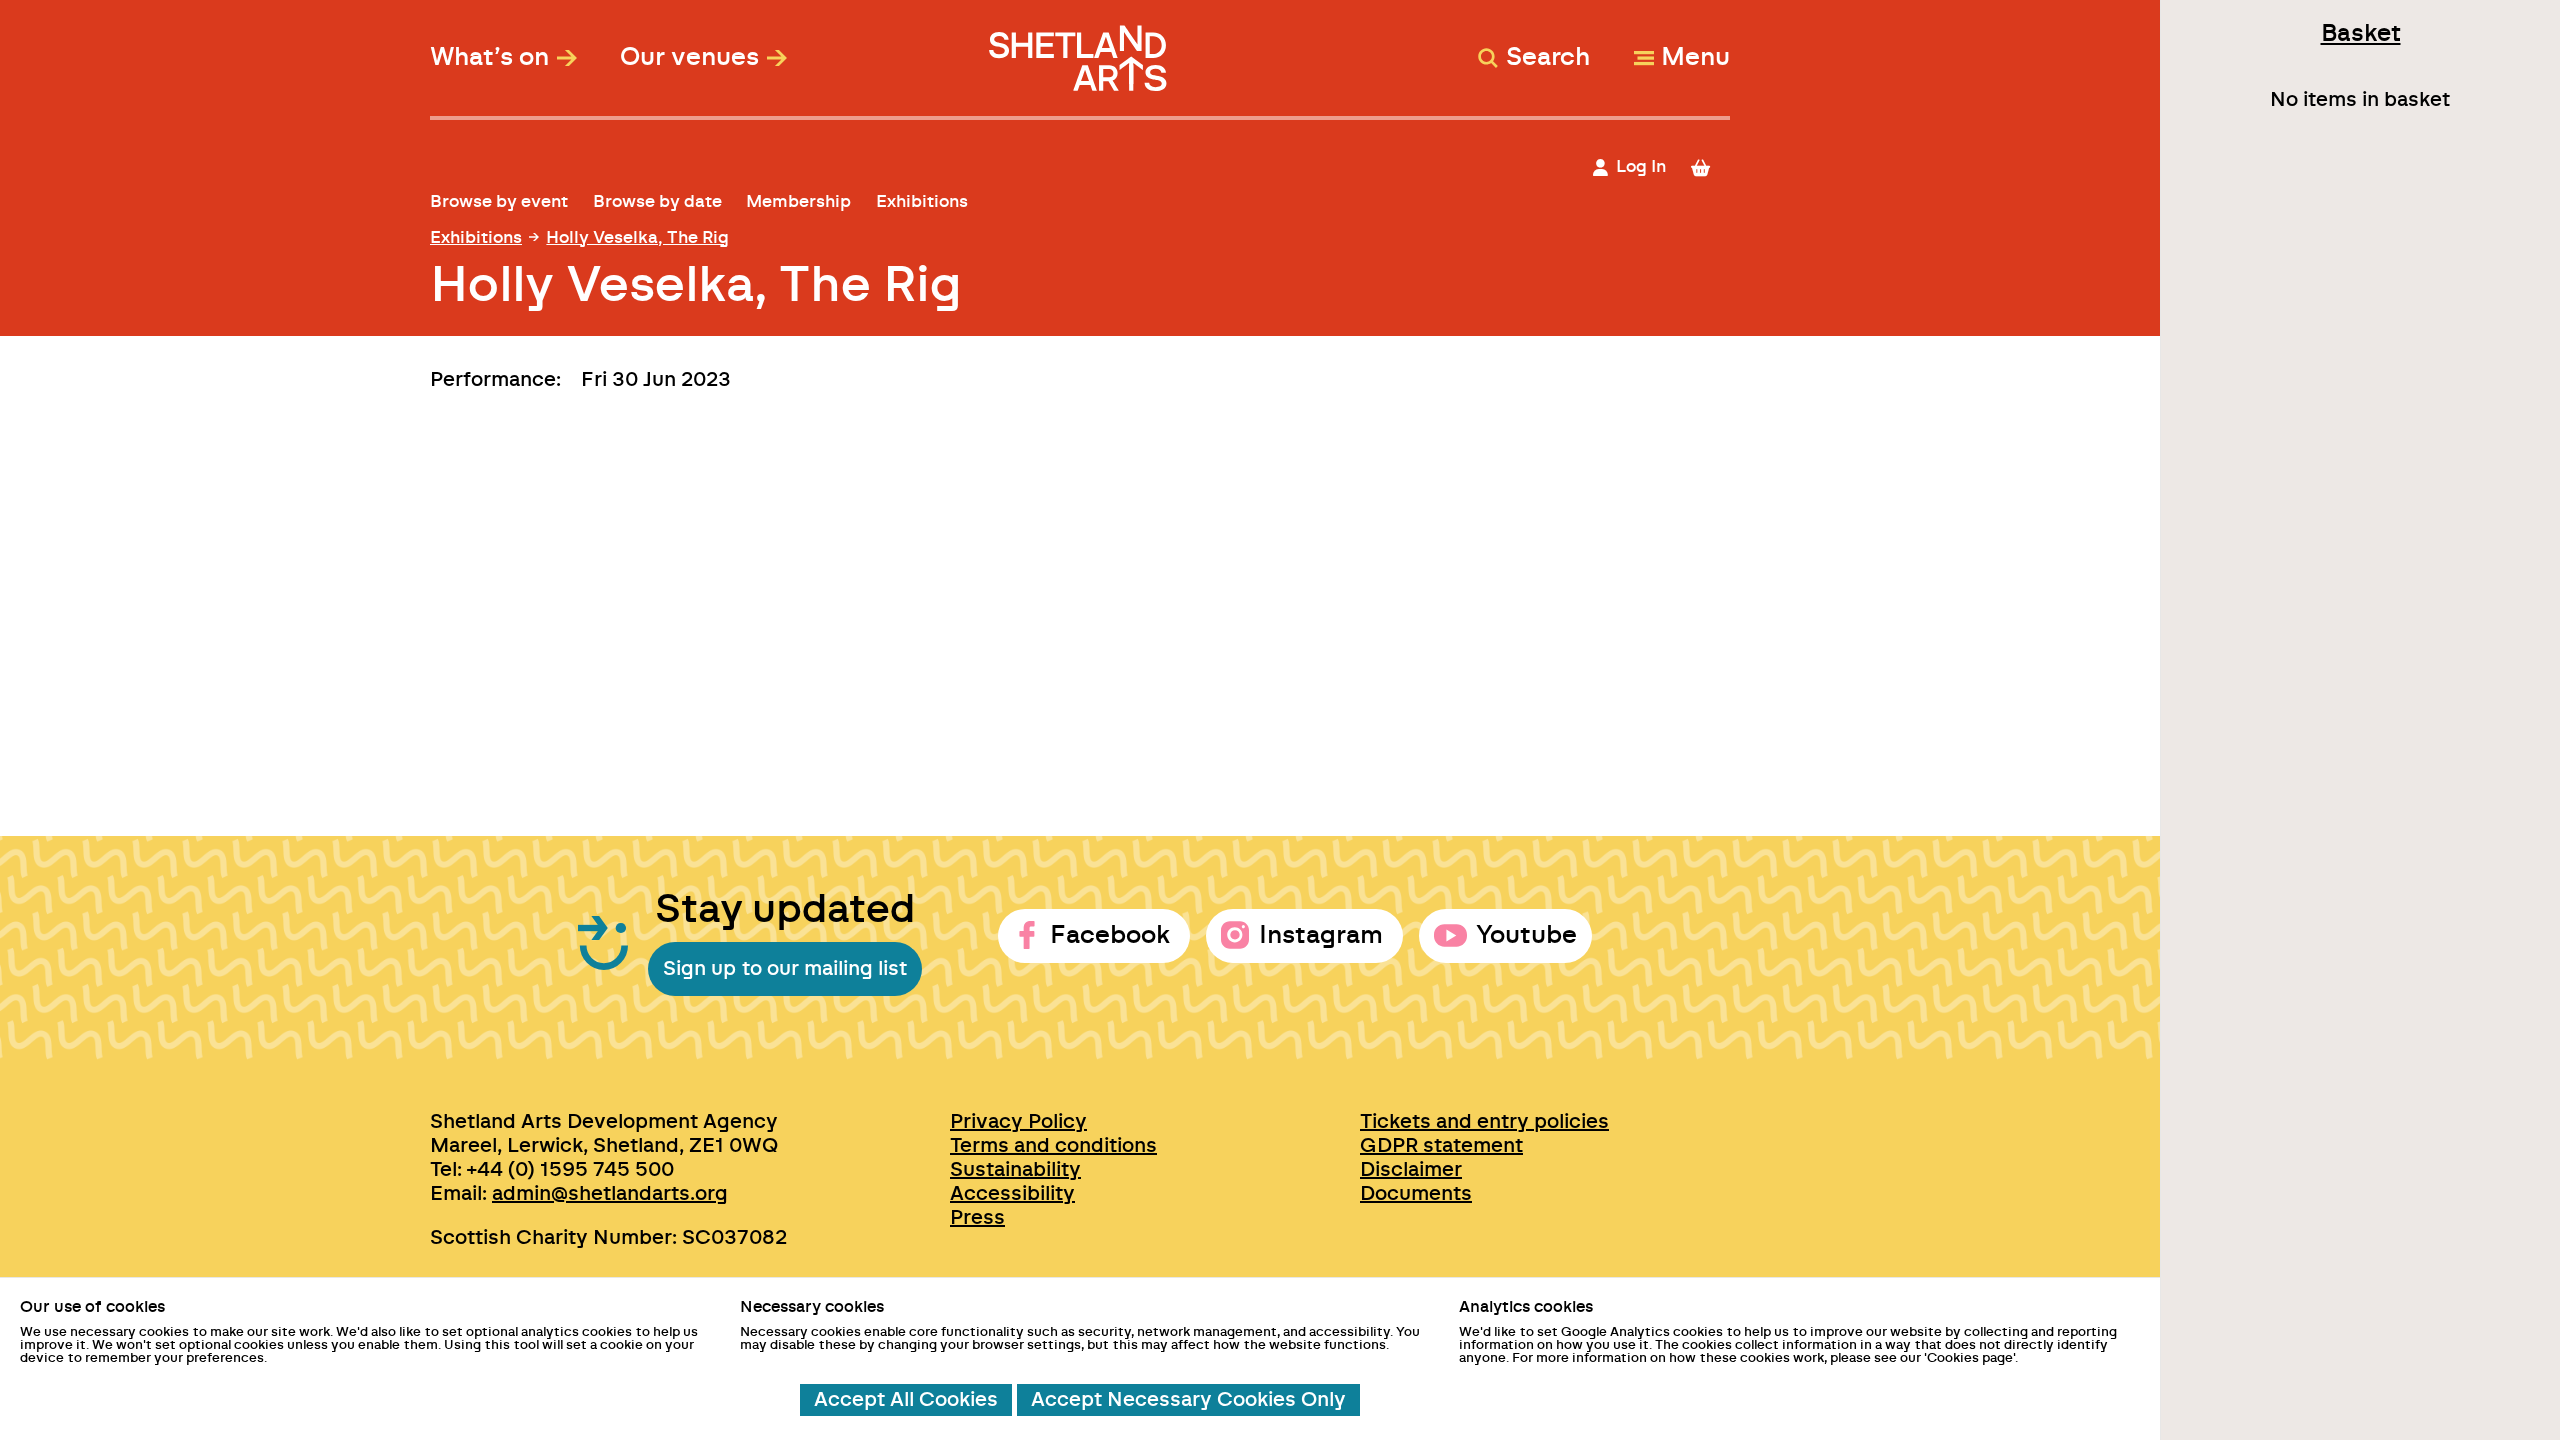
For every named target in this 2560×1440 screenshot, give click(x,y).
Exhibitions (922, 201)
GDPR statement (1441, 1146)
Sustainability (1015, 1170)
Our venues (689, 58)
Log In (1641, 166)
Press (977, 1218)
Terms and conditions (1053, 1146)
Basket (2361, 34)
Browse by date (657, 201)
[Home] (1080, 48)
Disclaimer (1411, 1170)
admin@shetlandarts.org (610, 1194)
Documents (1416, 1194)
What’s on (489, 58)
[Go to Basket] (1709, 167)
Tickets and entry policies (1484, 1122)
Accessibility (1012, 1194)
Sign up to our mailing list (785, 969)
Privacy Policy (1018, 1122)
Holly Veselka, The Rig (637, 237)
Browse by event (499, 201)
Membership (798, 201)
